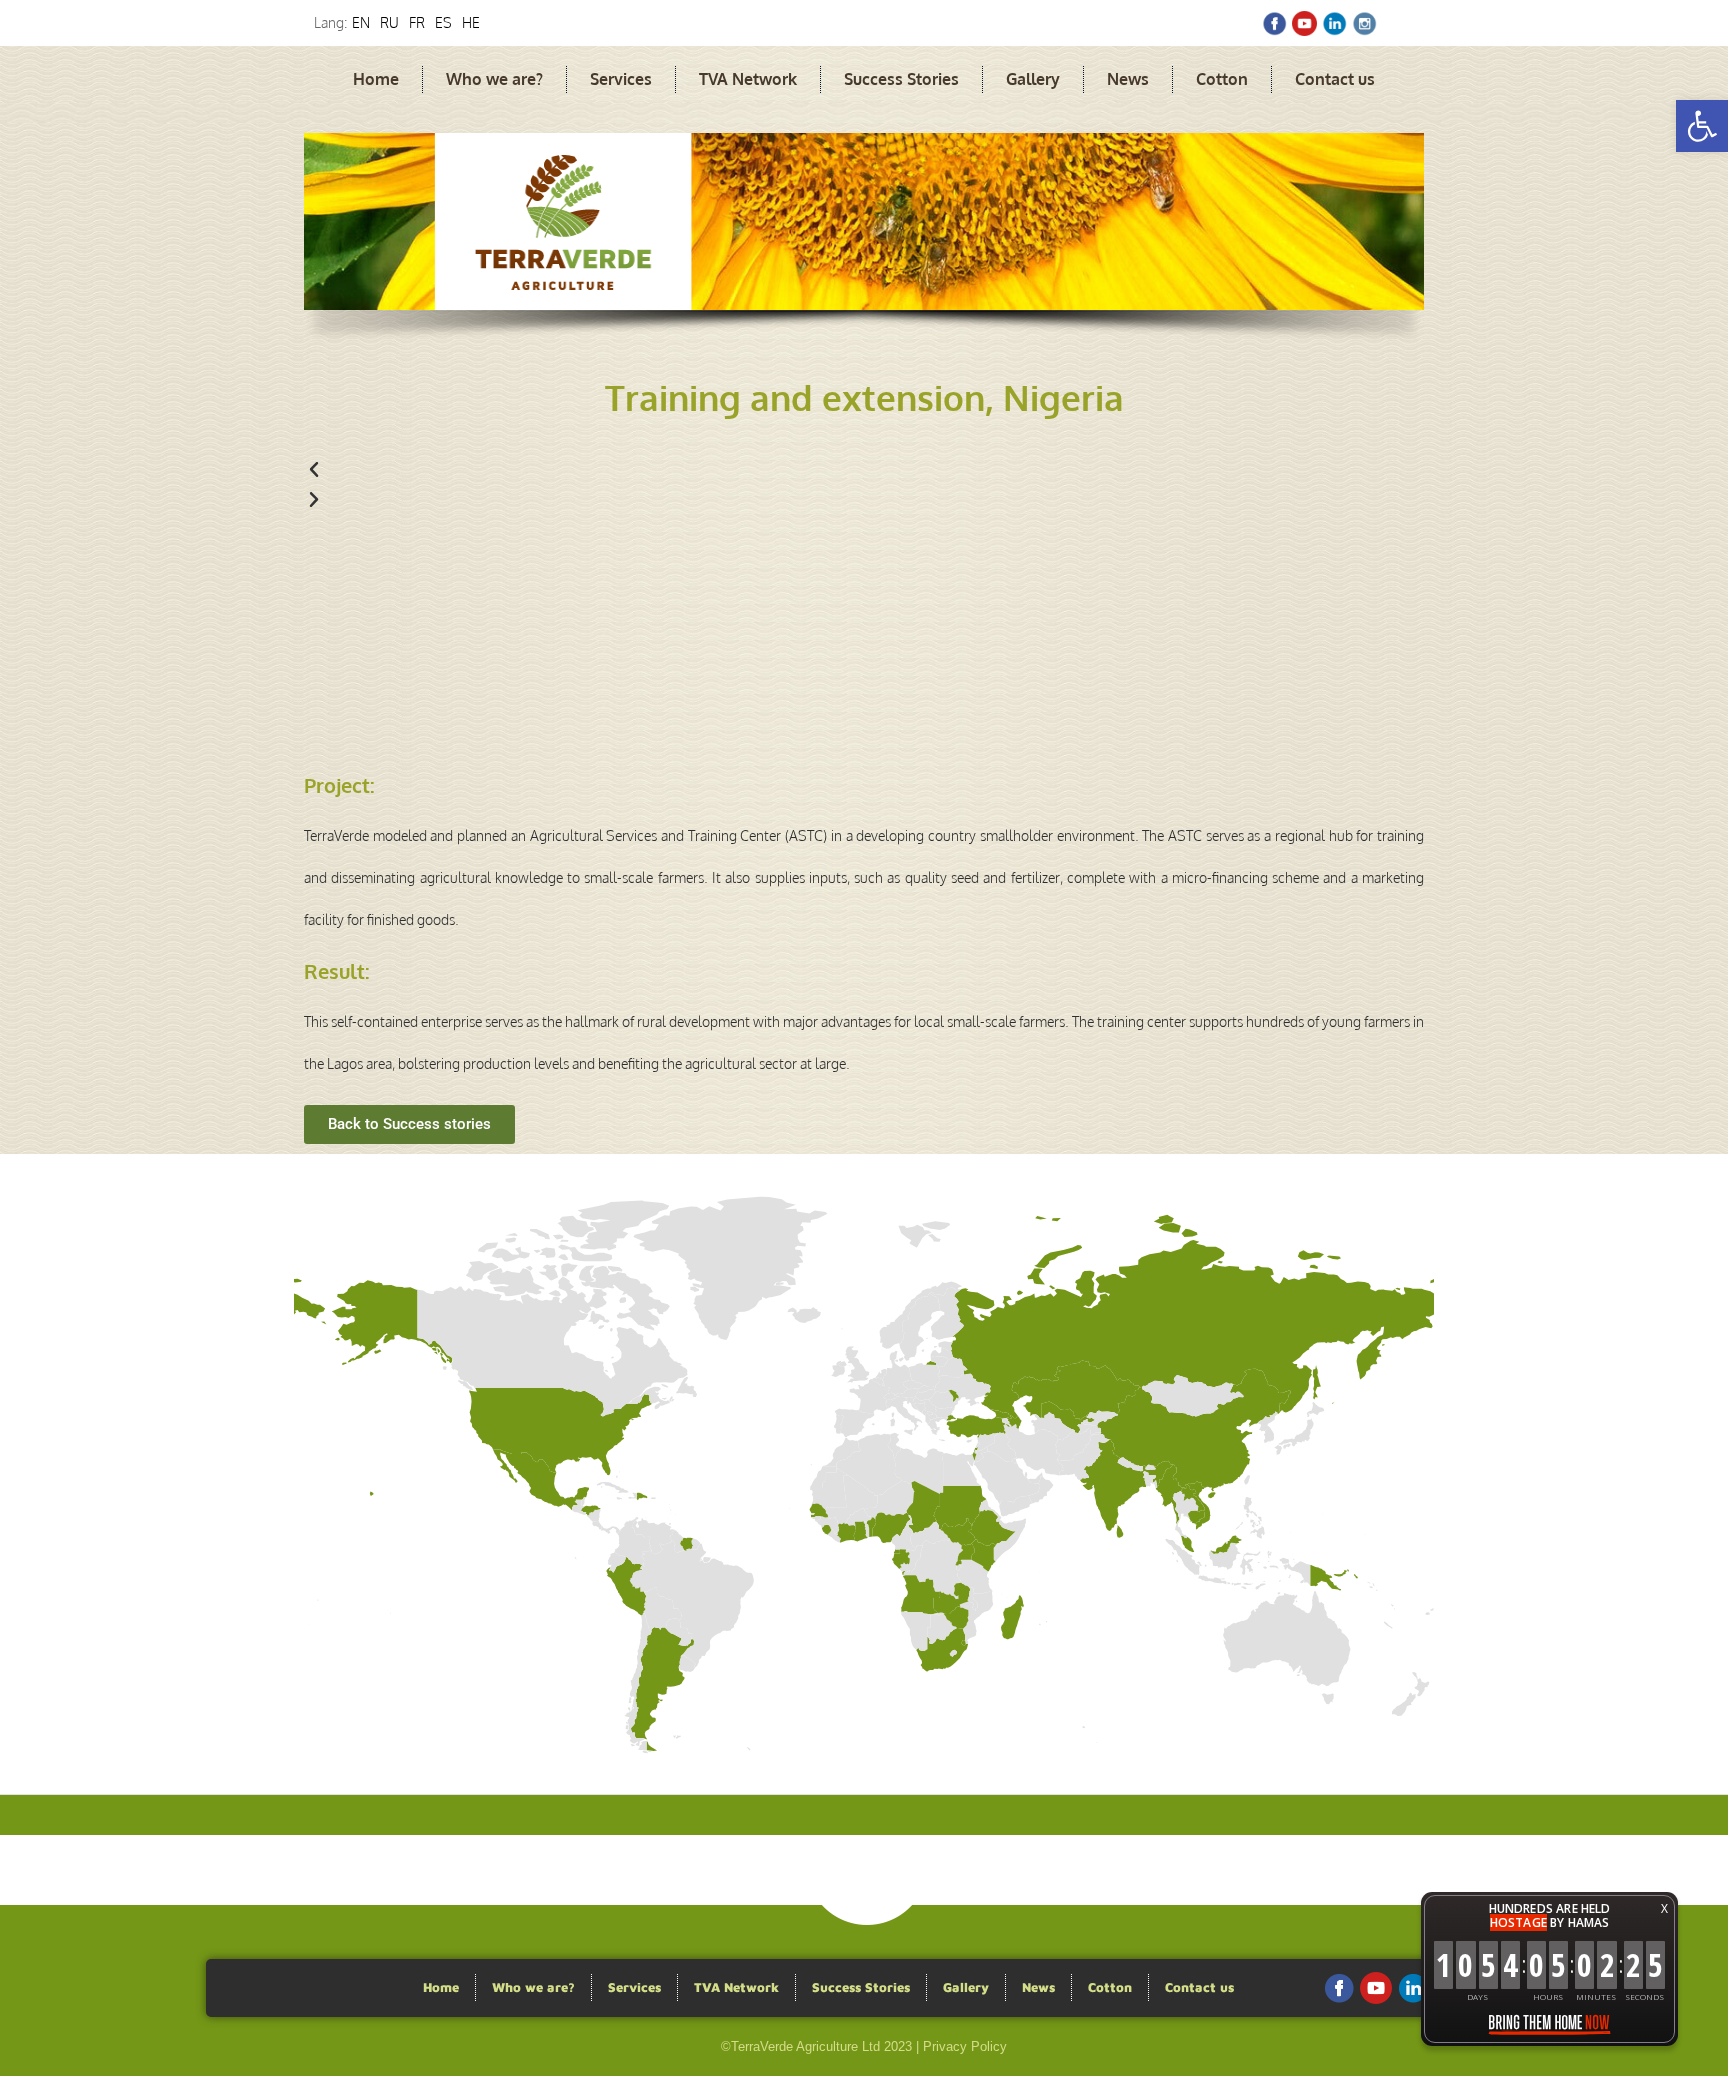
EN (361, 22)
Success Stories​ (901, 79)
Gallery (1033, 79)
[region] (864, 246)
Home (376, 79)
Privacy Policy (965, 2046)
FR (417, 22)
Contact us (1335, 79)
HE (471, 22)
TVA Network (748, 79)
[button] (1702, 126)
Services (621, 79)
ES (443, 22)
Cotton (1222, 79)
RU (389, 22)
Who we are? (494, 79)
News (1128, 79)
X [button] (1664, 1908)
